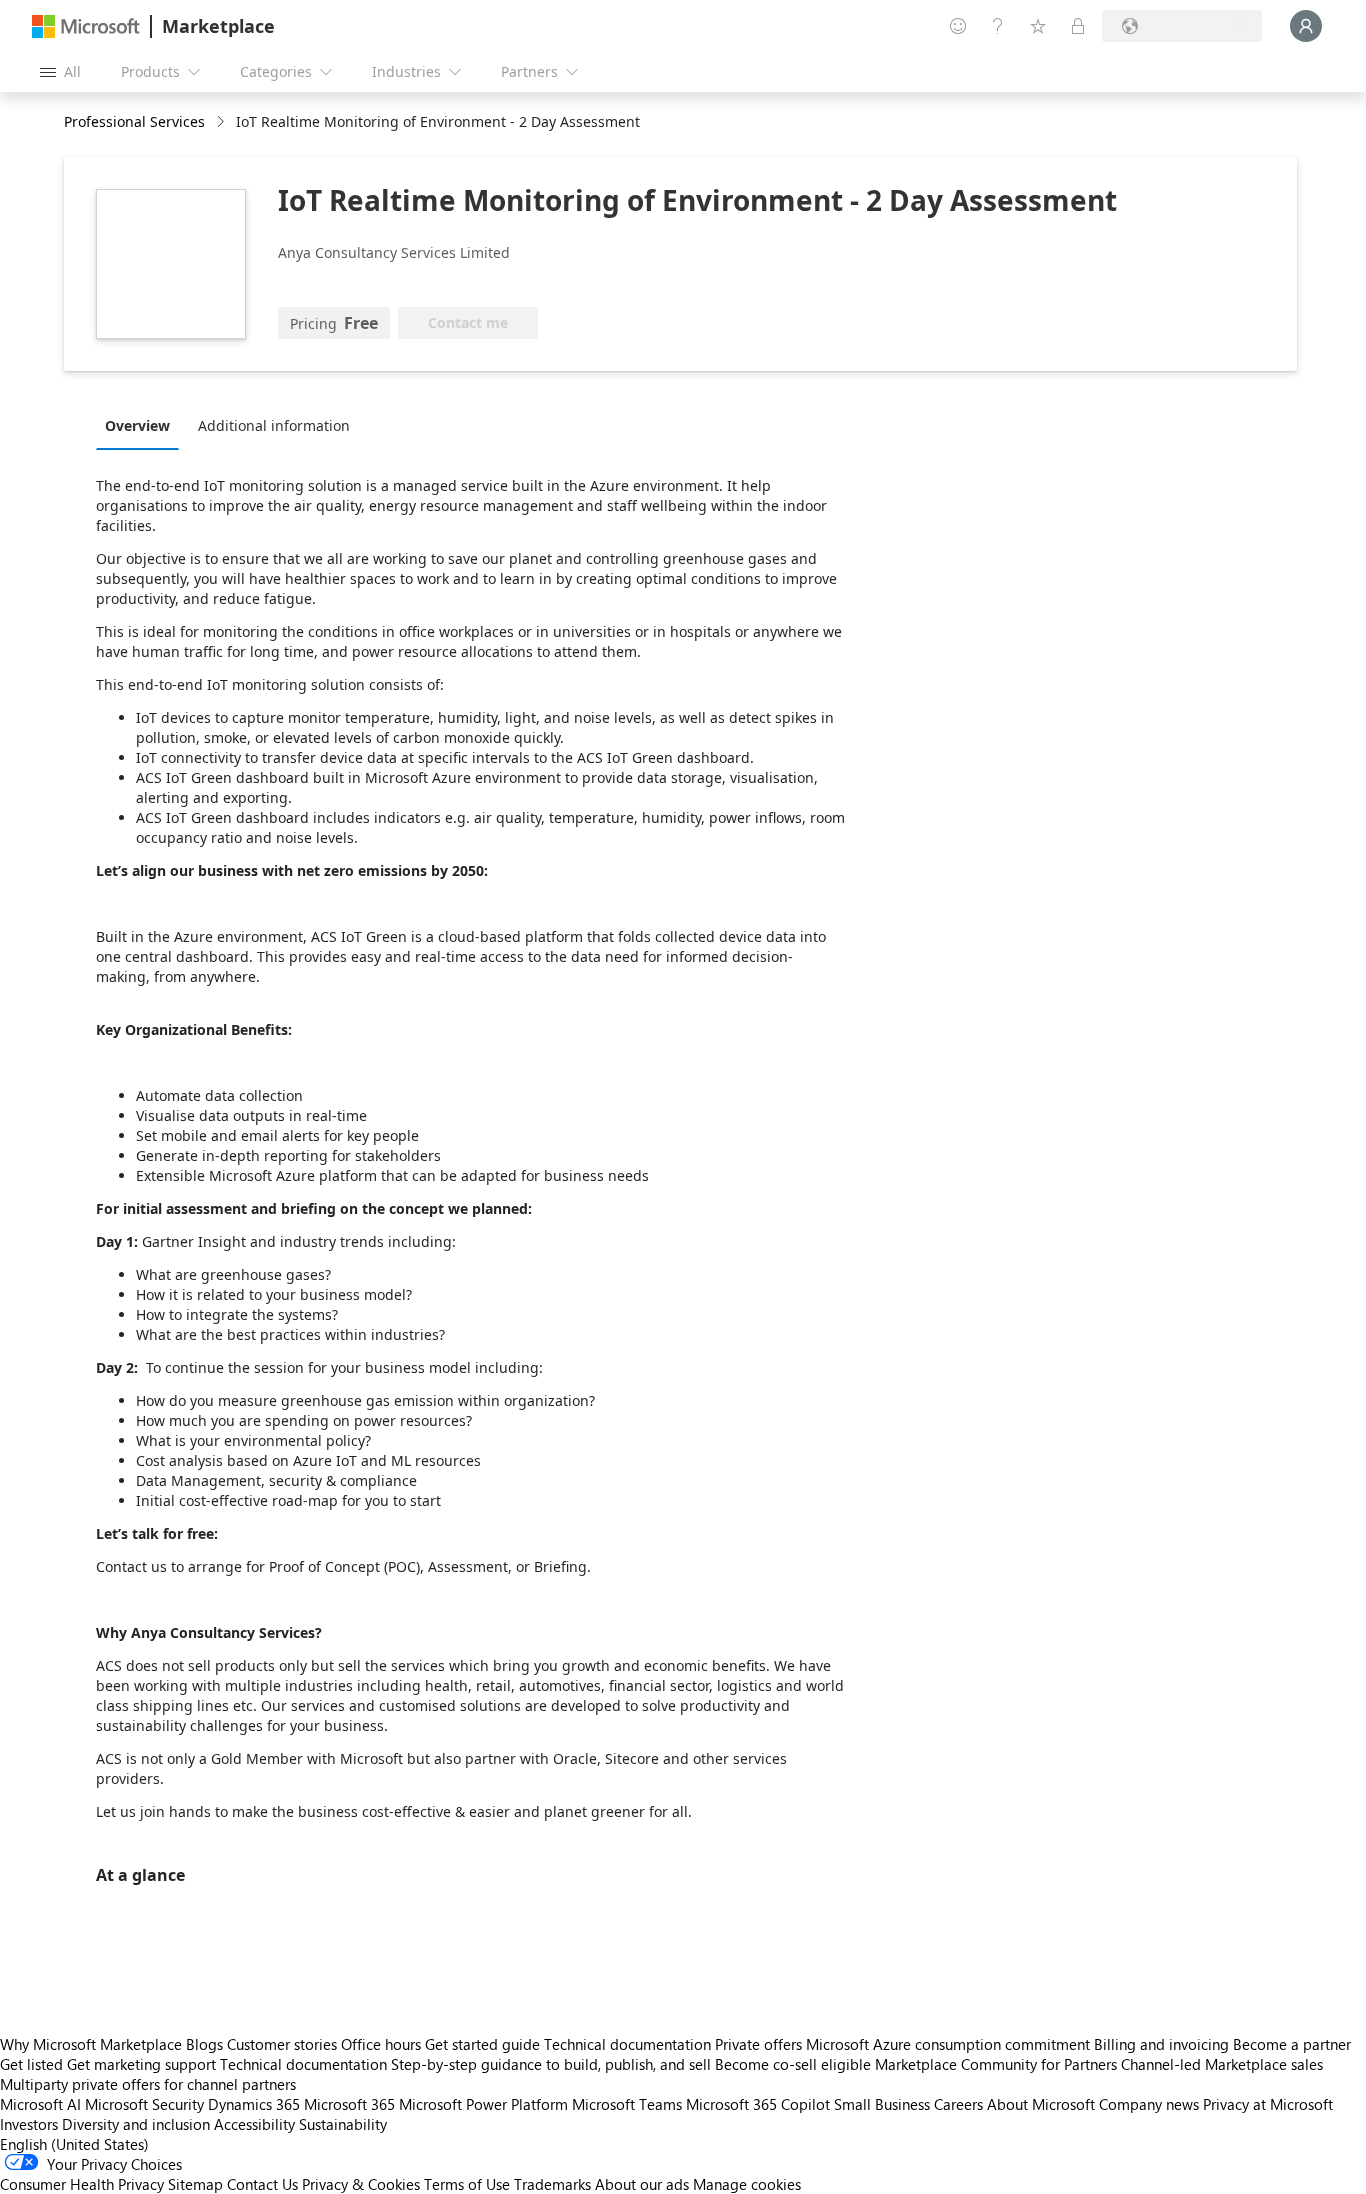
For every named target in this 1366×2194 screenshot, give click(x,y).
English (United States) (74, 2144)
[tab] (142, 425)
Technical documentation (627, 2044)
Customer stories (282, 2044)
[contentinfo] (222, 122)
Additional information (274, 425)
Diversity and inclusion (136, 2124)
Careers (958, 2104)
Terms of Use (467, 2184)
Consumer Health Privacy (82, 2184)
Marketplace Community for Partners (996, 2064)
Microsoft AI (40, 2104)
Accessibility (254, 2124)
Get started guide (482, 2044)
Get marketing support (141, 2064)
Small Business (882, 2104)
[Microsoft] (86, 26)
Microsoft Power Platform (483, 2104)
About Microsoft (1041, 2104)
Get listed (31, 2064)
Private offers (758, 2044)
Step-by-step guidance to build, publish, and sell (551, 2064)
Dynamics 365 (254, 2104)
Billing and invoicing (1161, 2044)
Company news (1149, 2104)
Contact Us (262, 2184)
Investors (29, 2124)
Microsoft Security (144, 2104)
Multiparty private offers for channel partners (148, 2084)
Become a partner (1292, 2044)
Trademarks (552, 2184)
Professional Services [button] (134, 121)
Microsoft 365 (349, 2104)
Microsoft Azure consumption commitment (950, 2044)
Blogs (204, 2044)
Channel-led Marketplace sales (1222, 2064)
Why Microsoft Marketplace (91, 2044)
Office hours (381, 2044)
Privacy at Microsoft (1268, 2104)
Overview (137, 425)
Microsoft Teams (627, 2104)
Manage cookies (747, 2184)
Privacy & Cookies (361, 2184)
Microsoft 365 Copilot (758, 2104)
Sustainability (343, 2124)
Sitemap (195, 2184)
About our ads (642, 2184)
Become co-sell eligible (793, 2064)
